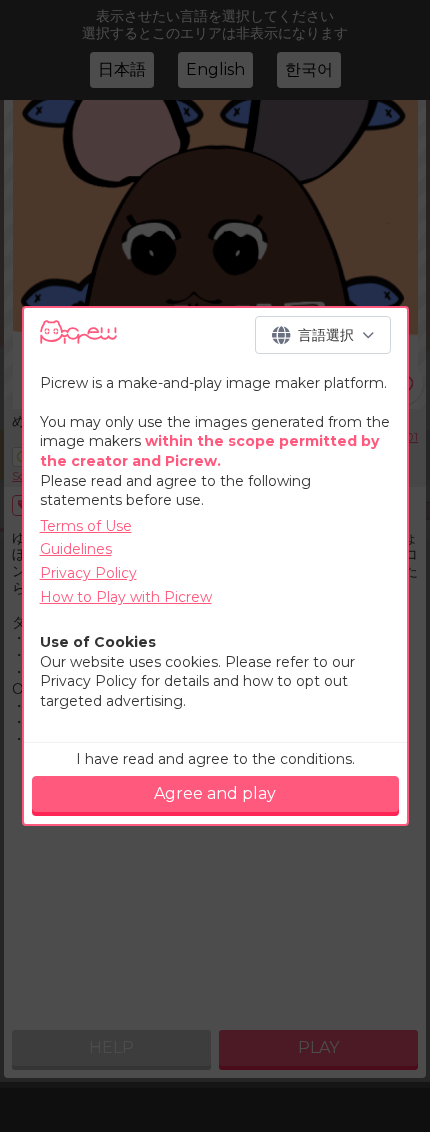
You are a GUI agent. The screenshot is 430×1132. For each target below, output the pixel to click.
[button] (323, 335)
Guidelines (76, 549)
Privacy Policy (88, 573)
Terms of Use (86, 526)
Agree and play (215, 793)
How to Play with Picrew (126, 597)
